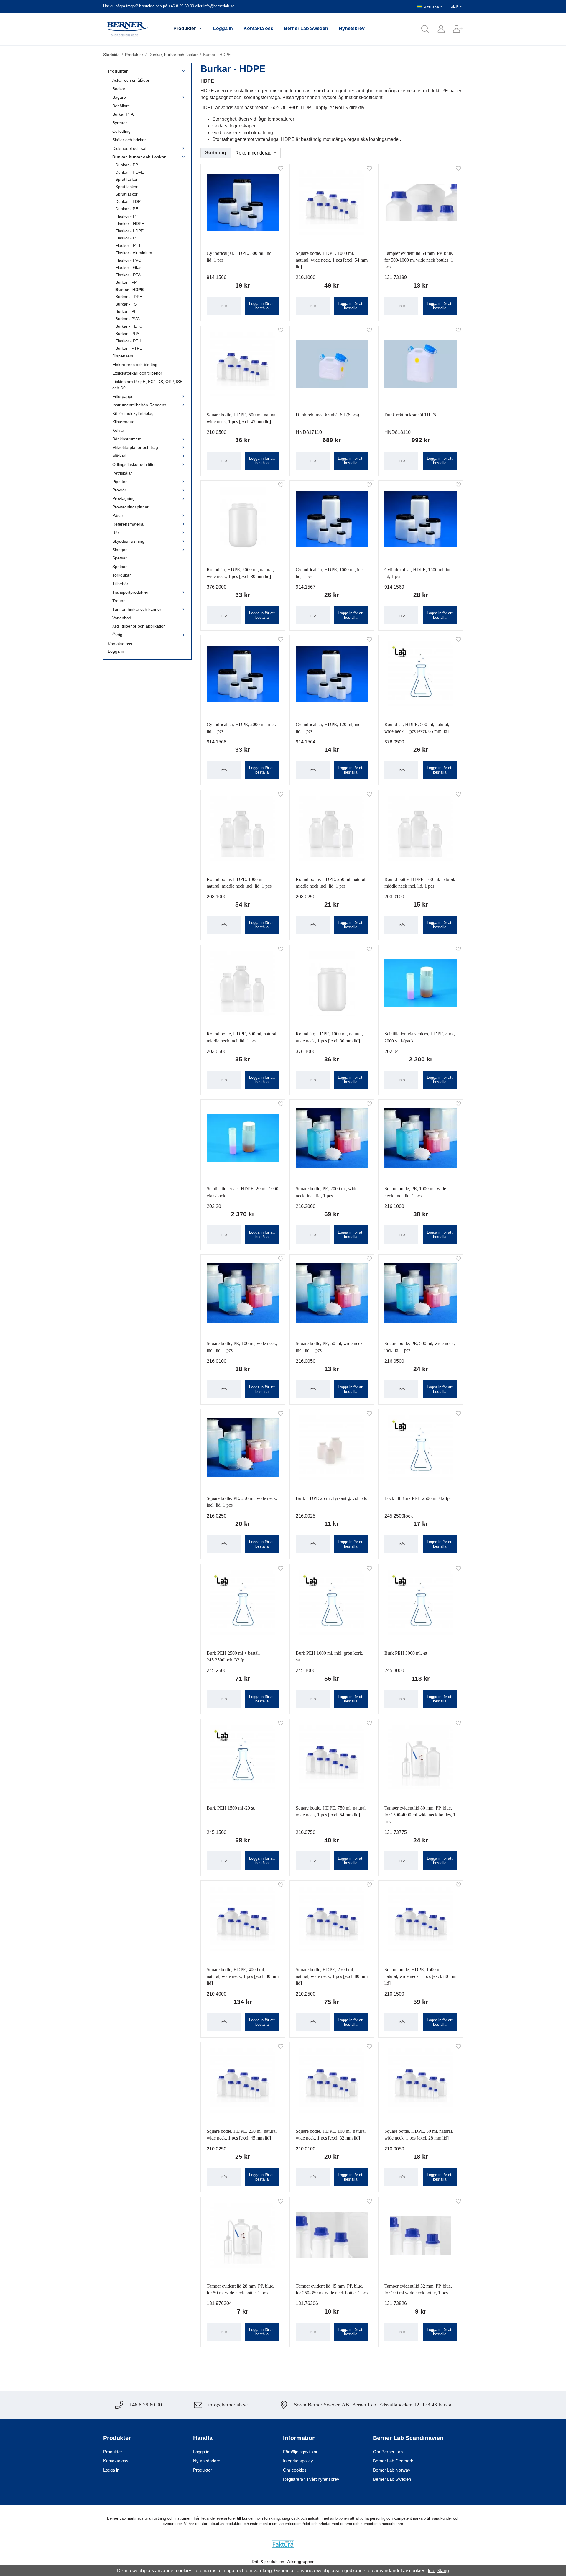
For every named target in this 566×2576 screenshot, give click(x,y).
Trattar (119, 601)
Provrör (119, 490)
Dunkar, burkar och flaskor (139, 157)
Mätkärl (119, 456)
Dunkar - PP (127, 165)
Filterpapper (124, 396)
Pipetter (120, 482)
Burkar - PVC (127, 319)
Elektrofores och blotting (135, 365)
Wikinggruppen (301, 2562)
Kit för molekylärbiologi (133, 413)
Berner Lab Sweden (306, 28)
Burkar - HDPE (129, 290)
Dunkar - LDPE (129, 201)
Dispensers (123, 356)
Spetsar (120, 558)
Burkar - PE (126, 311)
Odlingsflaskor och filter (134, 464)
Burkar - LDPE (129, 297)
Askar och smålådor (131, 80)
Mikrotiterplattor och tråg (135, 447)
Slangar (120, 550)
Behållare (121, 106)
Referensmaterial (128, 524)
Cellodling (121, 131)
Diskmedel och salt (130, 148)
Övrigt (118, 635)
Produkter (185, 28)
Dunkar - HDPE (130, 172)
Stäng (443, 2571)
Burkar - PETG (129, 326)
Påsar (118, 515)
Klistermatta (123, 422)
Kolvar (118, 430)
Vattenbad (122, 618)
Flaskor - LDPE (129, 231)
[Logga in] (437, 29)
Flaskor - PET (128, 245)
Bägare (119, 97)
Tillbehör (120, 584)
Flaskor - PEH (128, 341)
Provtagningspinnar (130, 507)
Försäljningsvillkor (300, 2452)
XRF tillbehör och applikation (139, 626)
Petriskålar (122, 473)
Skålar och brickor (129, 140)
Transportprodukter (130, 592)
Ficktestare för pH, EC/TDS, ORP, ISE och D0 (147, 385)
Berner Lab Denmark (393, 2461)
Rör (116, 533)
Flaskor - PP (127, 216)
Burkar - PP (126, 282)
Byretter (120, 123)
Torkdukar (122, 575)
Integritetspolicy (298, 2461)
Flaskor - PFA (128, 275)
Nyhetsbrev (352, 28)
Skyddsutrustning (128, 541)
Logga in (223, 28)
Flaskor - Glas (128, 267)
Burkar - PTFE (129, 348)
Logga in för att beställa (262, 306)
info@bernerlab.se (219, 6)
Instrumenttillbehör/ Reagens (139, 405)
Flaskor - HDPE (130, 224)
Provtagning (124, 498)
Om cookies (295, 2470)
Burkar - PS (126, 304)
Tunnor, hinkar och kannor (137, 609)
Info (223, 306)
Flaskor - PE (127, 238)
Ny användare (207, 2461)
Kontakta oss (258, 28)
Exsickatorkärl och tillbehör (137, 373)
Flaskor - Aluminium (134, 253)
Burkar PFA (123, 114)
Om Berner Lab (388, 2452)
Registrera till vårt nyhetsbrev (311, 2479)
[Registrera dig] (454, 29)
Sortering (216, 153)
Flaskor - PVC (128, 260)
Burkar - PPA (127, 334)
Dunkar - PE (127, 209)
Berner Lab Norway (392, 2470)
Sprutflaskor (126, 179)
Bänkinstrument (127, 439)
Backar (119, 89)
